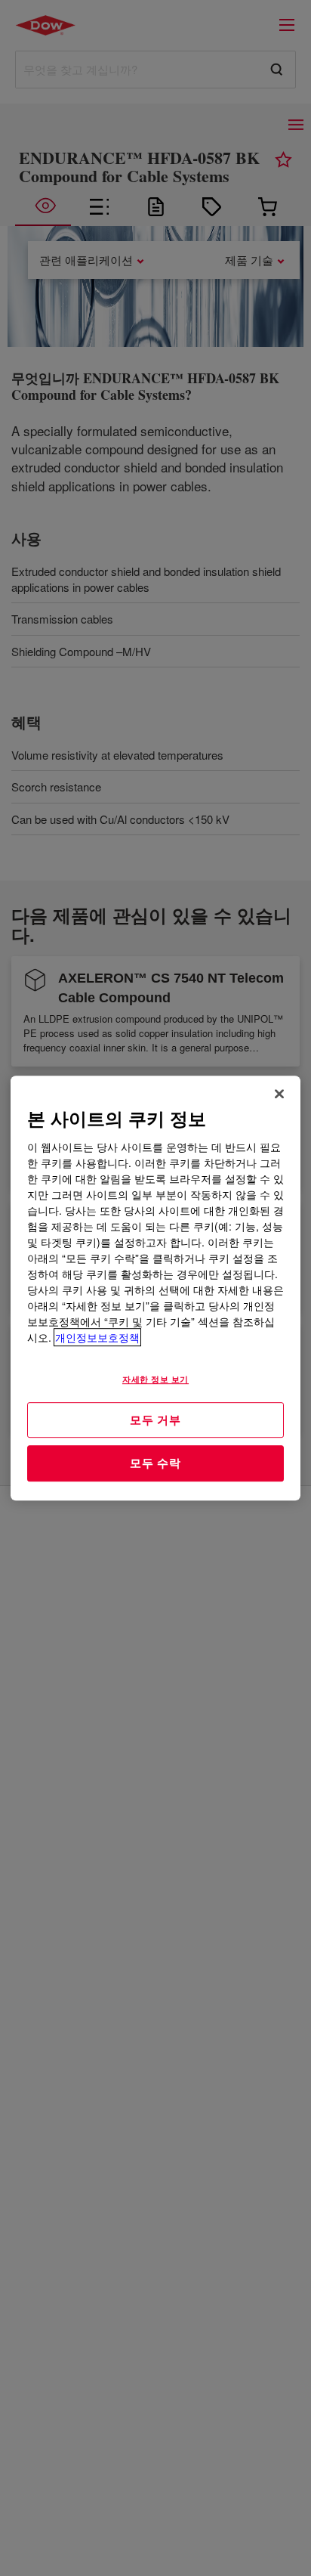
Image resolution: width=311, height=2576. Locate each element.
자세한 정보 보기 (155, 1379)
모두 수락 (155, 1463)
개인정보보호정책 (97, 1337)
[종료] (279, 1094)
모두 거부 (155, 1420)
